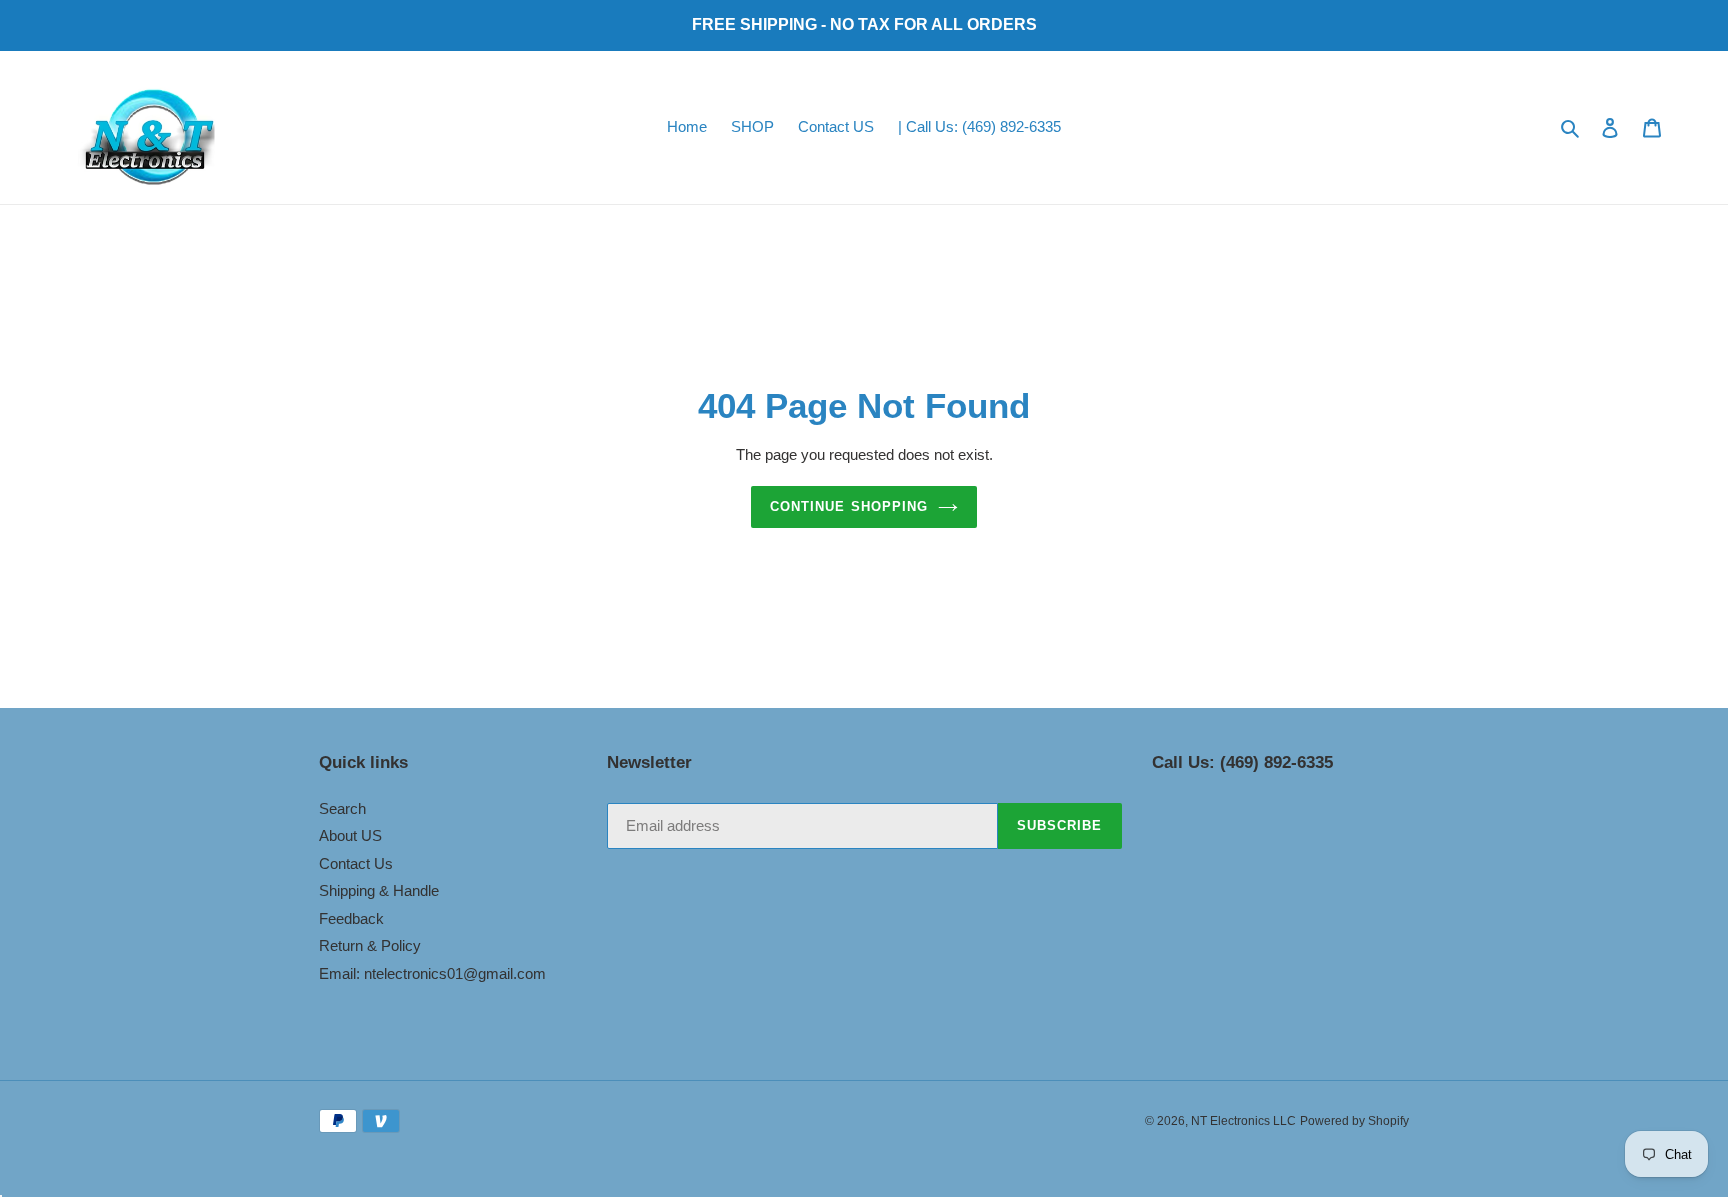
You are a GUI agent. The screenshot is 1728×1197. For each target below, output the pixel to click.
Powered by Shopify (1354, 1121)
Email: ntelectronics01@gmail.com (432, 973)
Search (342, 808)
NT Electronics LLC (1243, 1121)
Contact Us (356, 863)
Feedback (351, 918)
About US (350, 835)
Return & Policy (370, 945)
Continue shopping (849, 506)
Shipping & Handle (379, 890)
